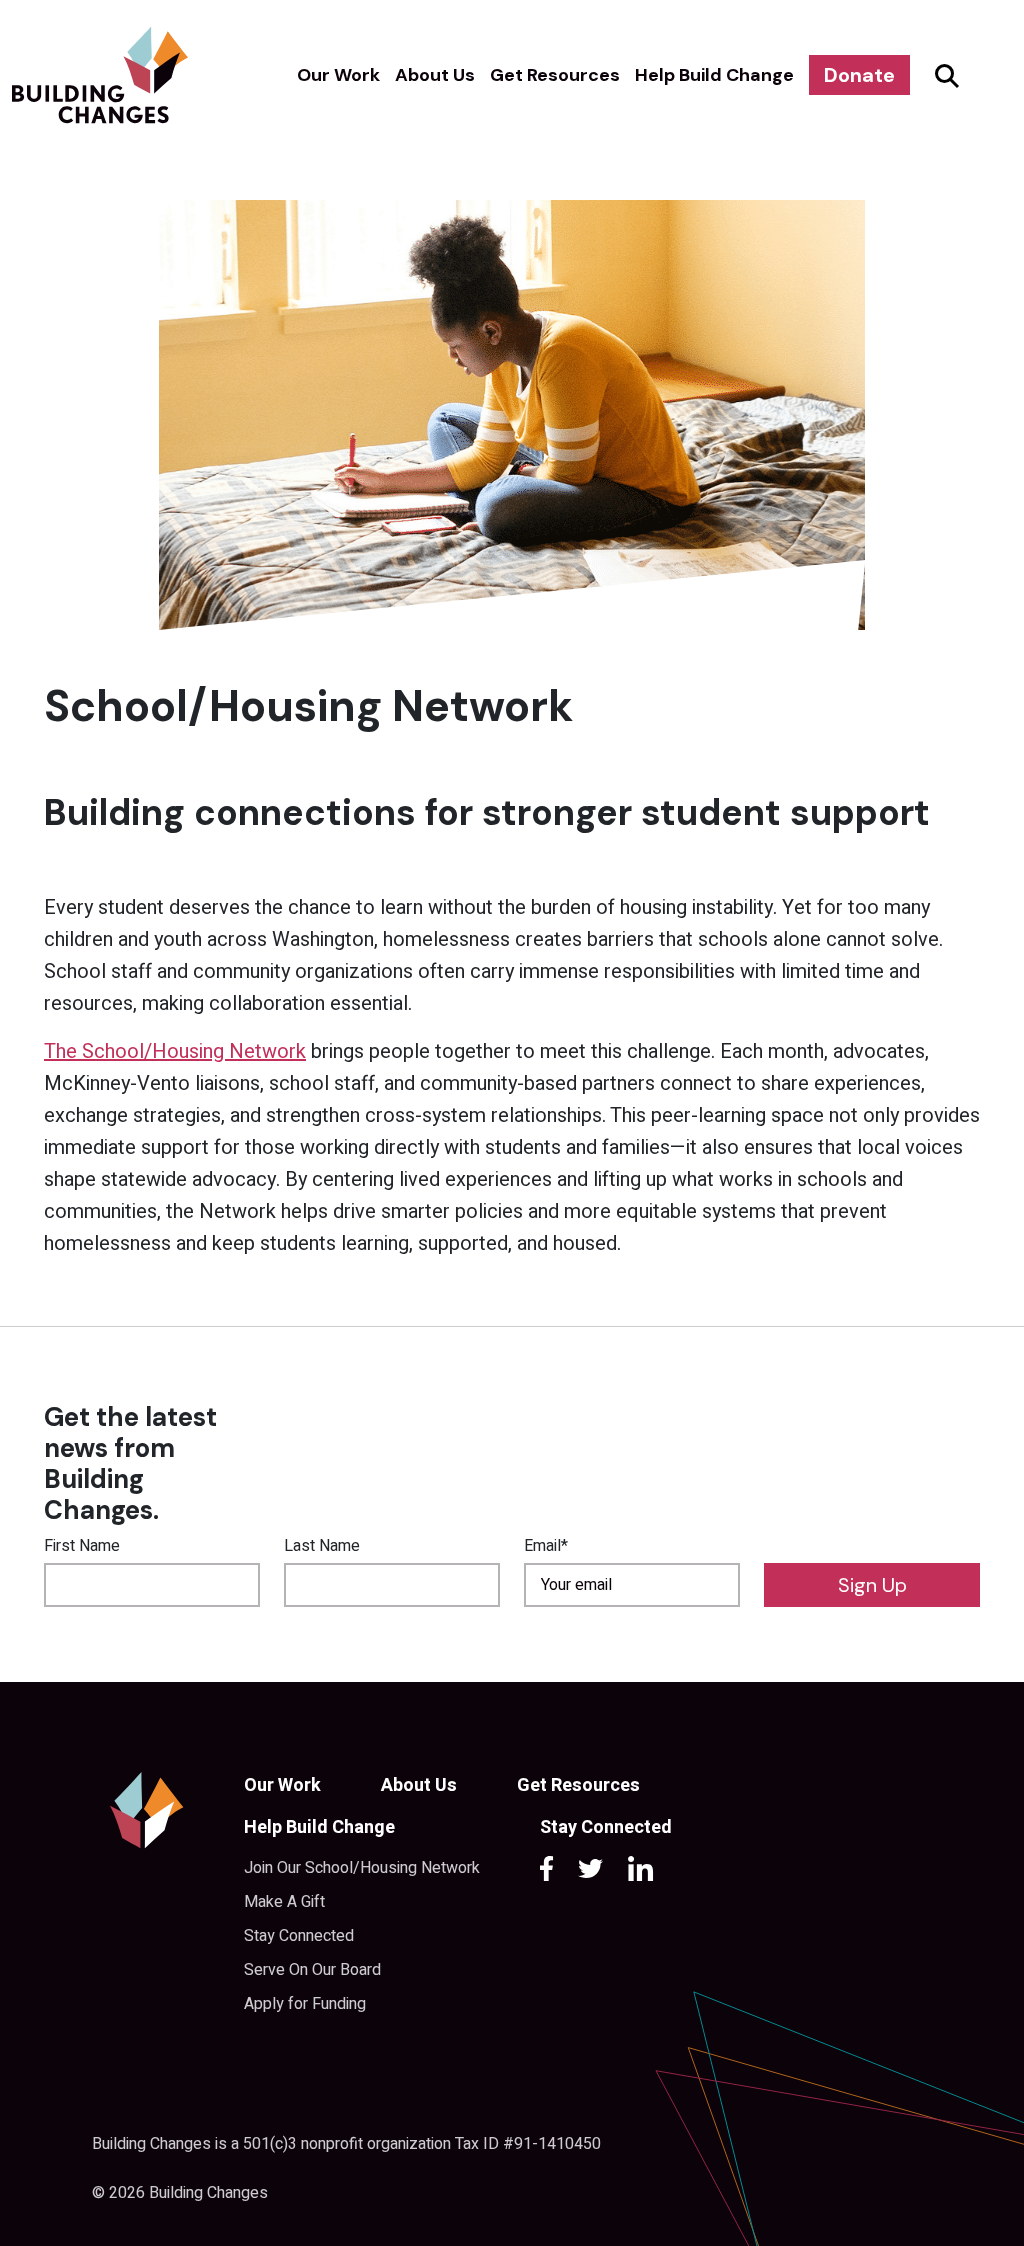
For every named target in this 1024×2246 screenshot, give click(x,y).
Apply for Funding (305, 2004)
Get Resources (555, 75)
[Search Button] (944, 75)
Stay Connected (299, 1936)
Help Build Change (714, 75)
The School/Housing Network (175, 1051)
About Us (435, 75)
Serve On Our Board (312, 1970)
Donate (859, 75)
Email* (546, 1546)
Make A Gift (284, 1902)
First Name (82, 1546)
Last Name (322, 1546)
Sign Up (872, 1585)
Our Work (338, 75)
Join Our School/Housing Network (362, 1868)
